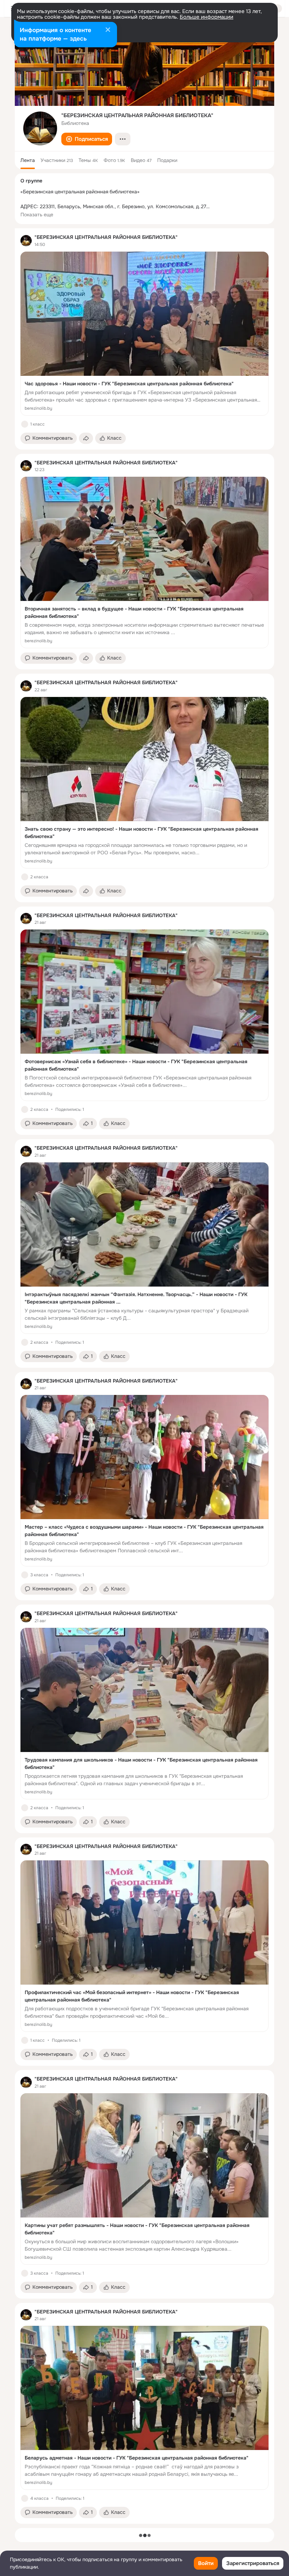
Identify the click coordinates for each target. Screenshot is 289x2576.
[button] (87, 139)
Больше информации (207, 17)
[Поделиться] (86, 438)
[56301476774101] (26, 241)
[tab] (28, 160)
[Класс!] (25, 424)
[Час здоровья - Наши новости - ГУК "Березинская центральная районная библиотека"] (144, 334)
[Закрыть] (108, 30)
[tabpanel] (144, 1376)
